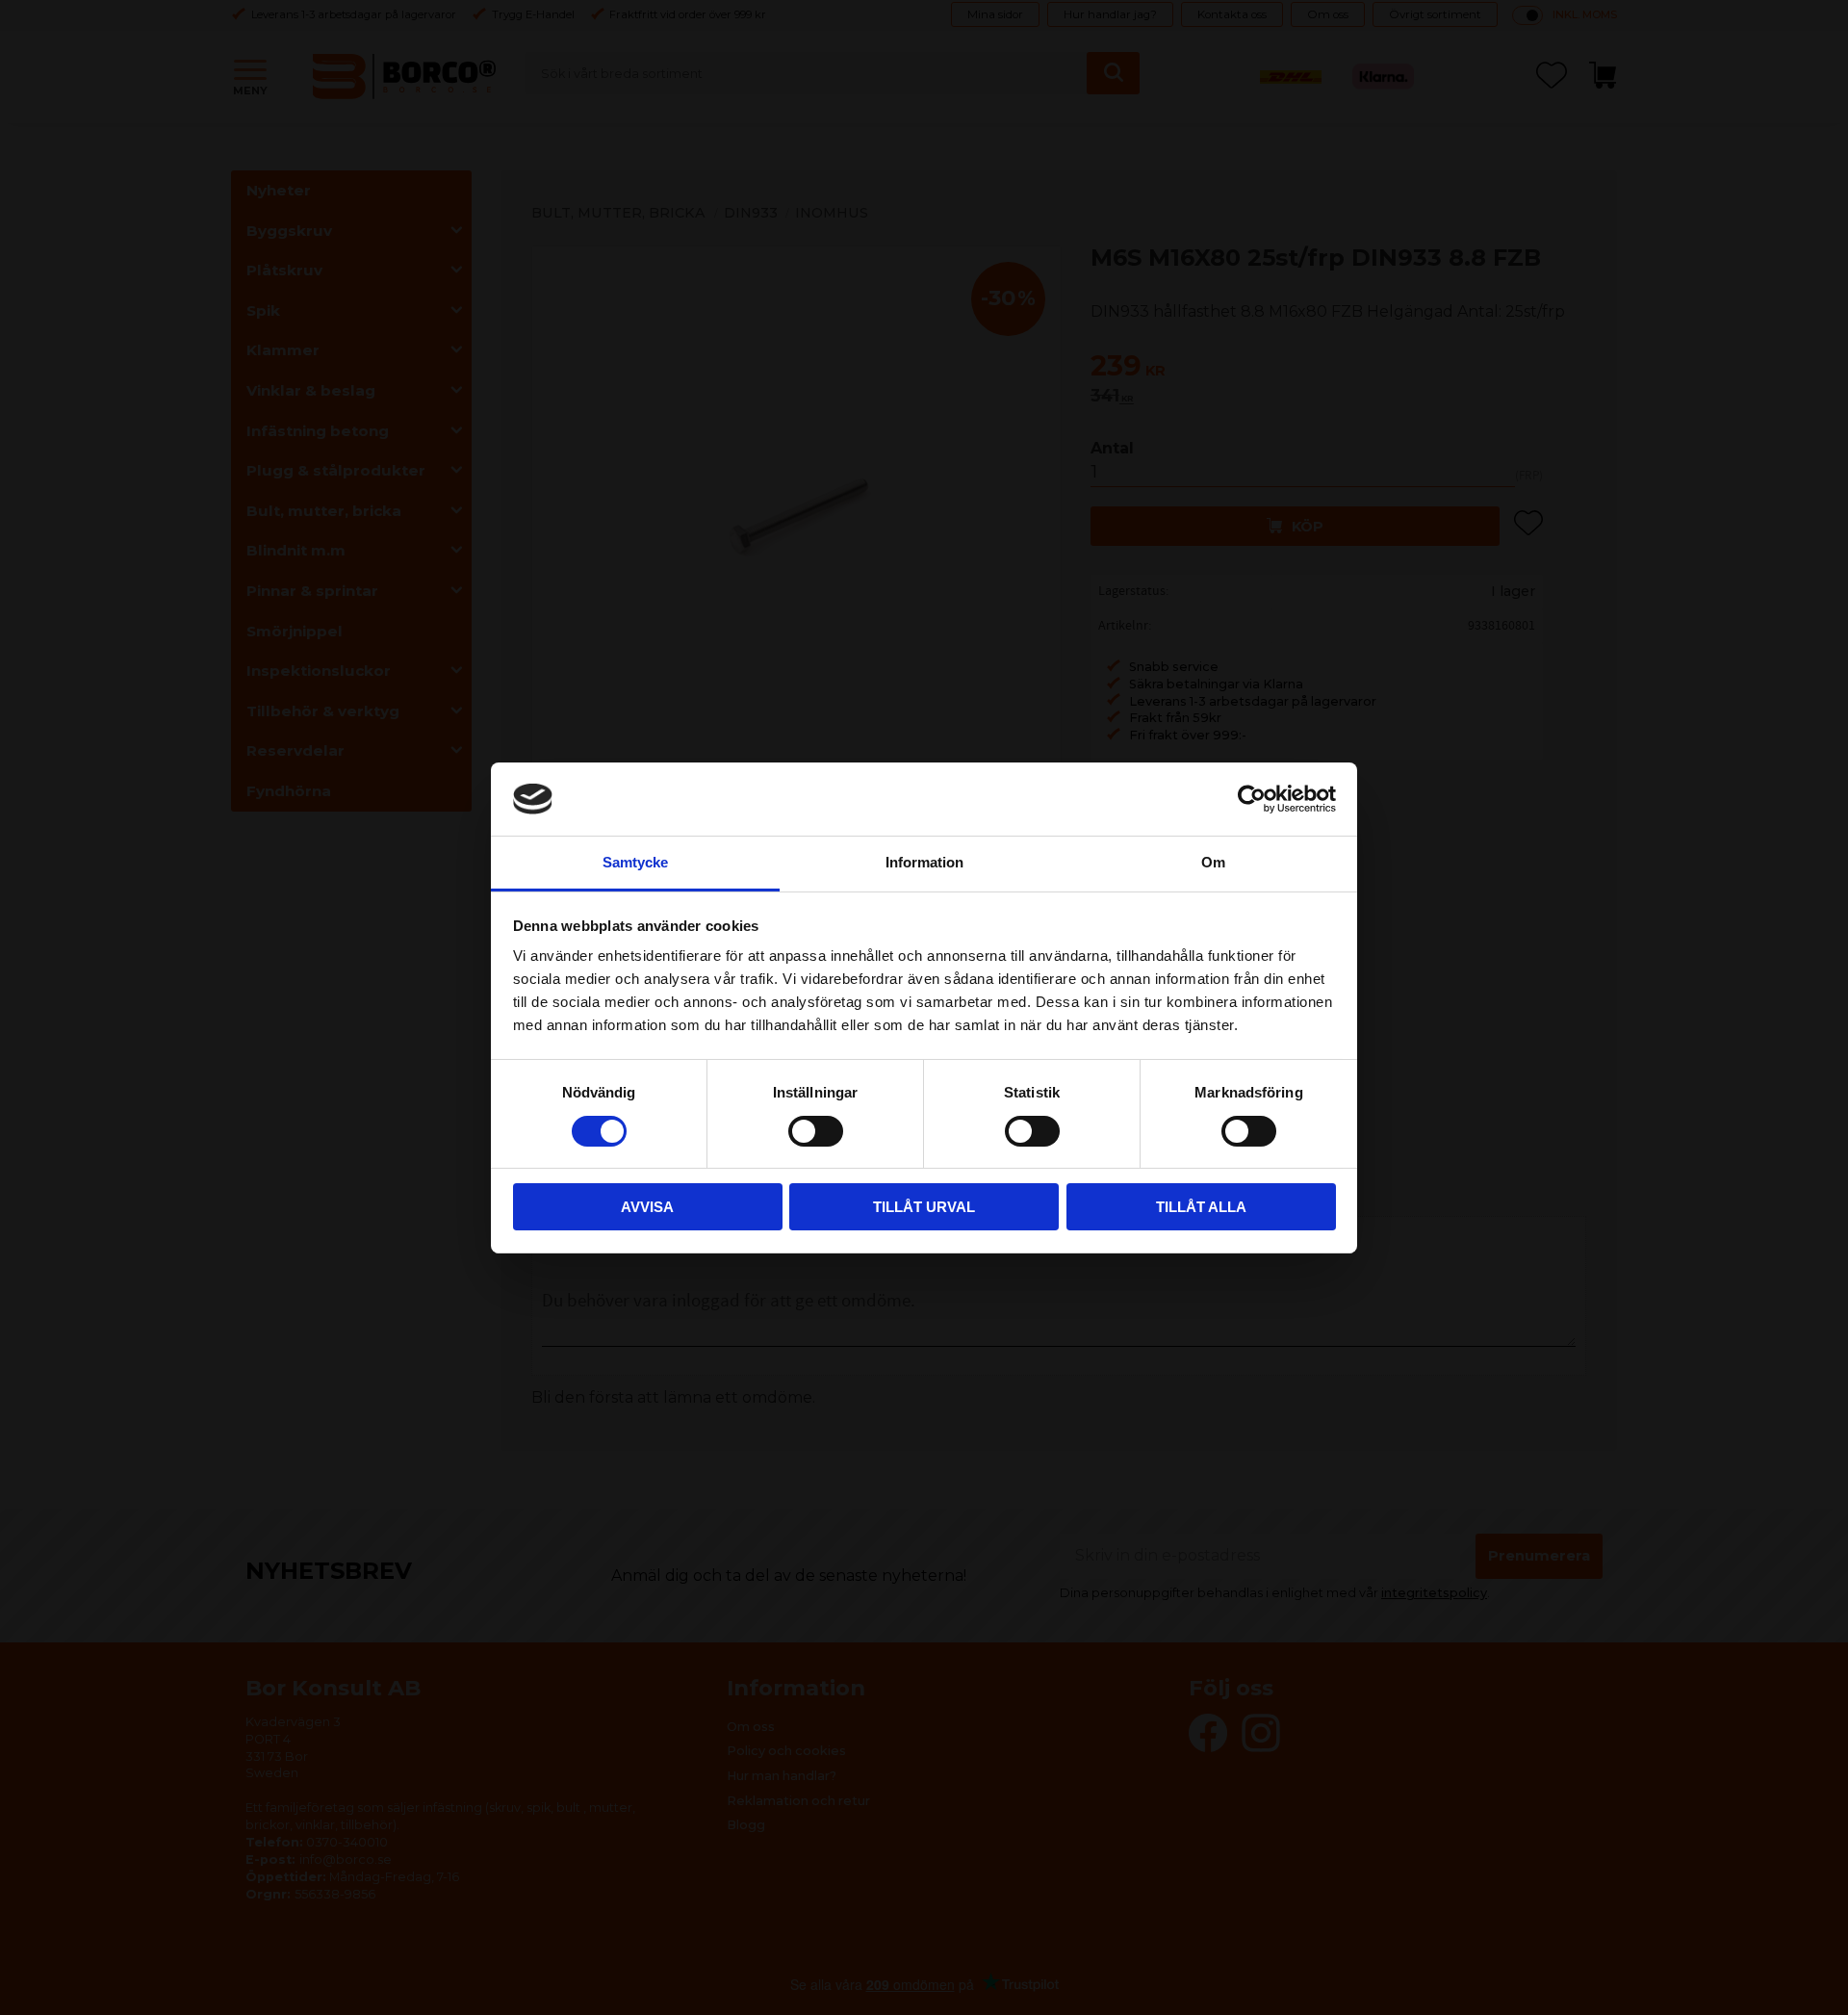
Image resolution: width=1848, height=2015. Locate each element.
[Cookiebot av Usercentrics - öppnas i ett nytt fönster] (1252, 799)
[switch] (816, 1131)
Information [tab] (924, 862)
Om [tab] (1213, 862)
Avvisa (647, 1207)
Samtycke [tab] (635, 862)
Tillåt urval (924, 1207)
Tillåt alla (1201, 1207)
